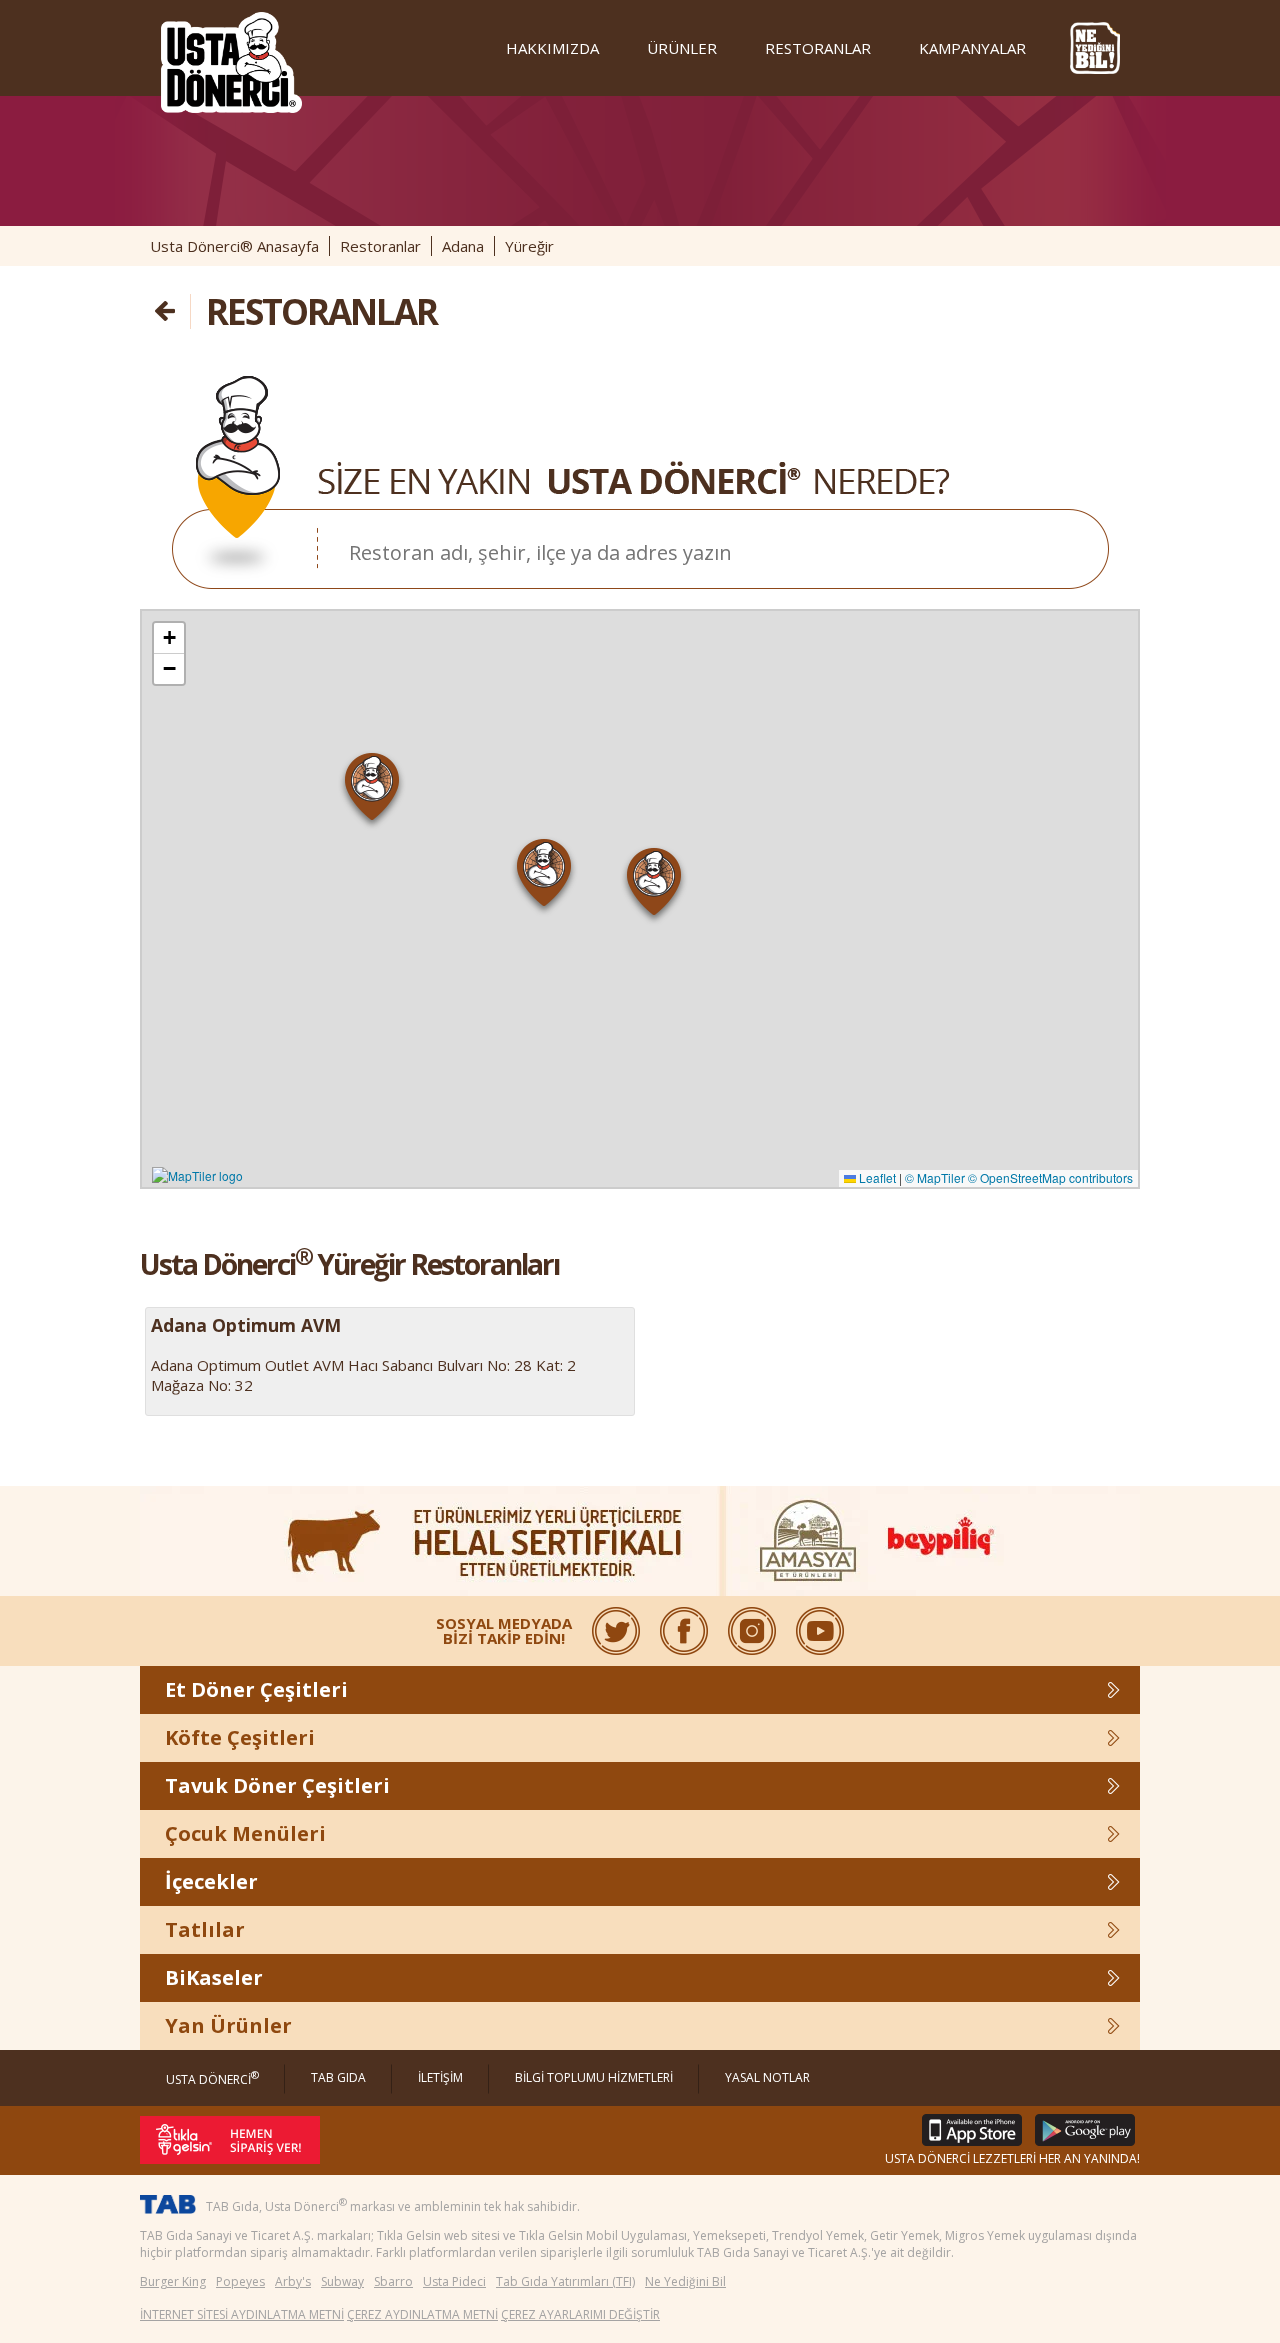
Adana (463, 246)
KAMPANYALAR (972, 48)
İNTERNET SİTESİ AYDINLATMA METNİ (242, 2314)
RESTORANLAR (818, 48)
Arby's (293, 2281)
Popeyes (240, 2281)
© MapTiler (935, 1177)
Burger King (173, 2281)
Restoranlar (380, 246)
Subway (342, 2281)
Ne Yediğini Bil (685, 2281)
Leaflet (876, 1177)
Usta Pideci (454, 2281)
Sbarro (393, 2281)
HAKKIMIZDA (552, 48)
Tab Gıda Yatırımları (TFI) (565, 2281)
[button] (372, 791)
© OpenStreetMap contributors (1050, 1177)
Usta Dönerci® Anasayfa (234, 246)
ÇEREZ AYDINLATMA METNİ (422, 2314)
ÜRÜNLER (682, 48)
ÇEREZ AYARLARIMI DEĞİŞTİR (580, 2314)
